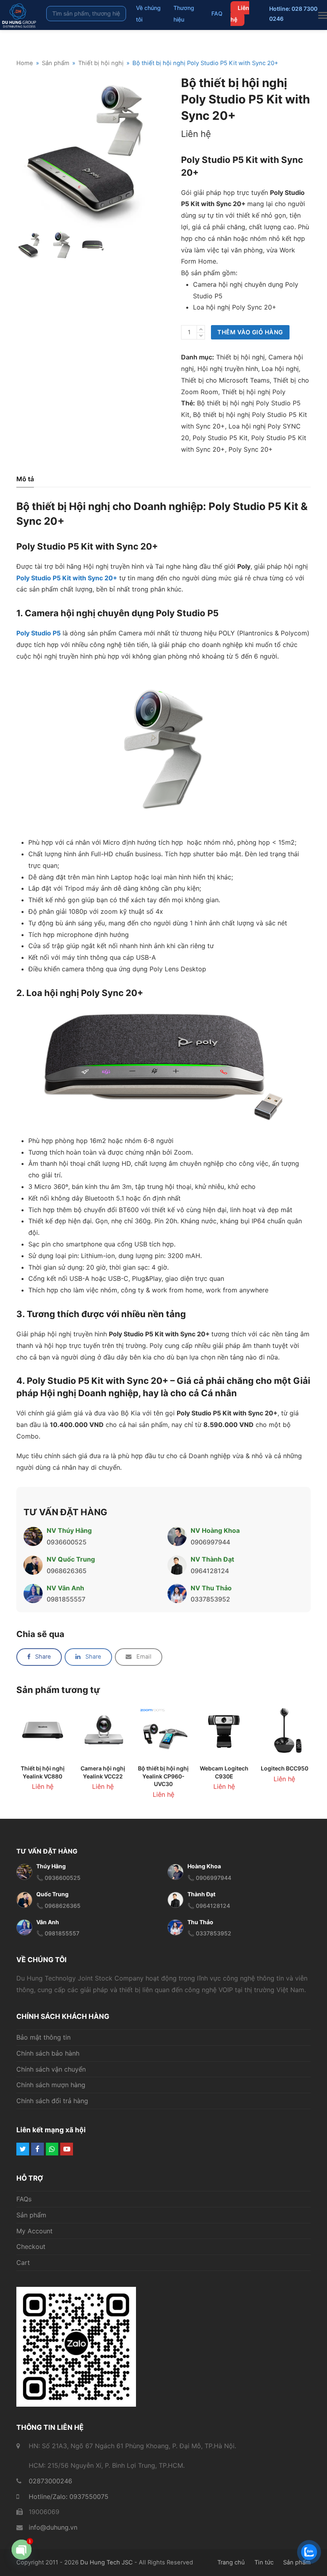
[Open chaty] (22, 2556)
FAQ (217, 13)
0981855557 (66, 1599)
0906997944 (210, 1542)
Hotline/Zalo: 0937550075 (69, 2497)
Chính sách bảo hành (48, 2053)
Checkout (31, 2247)
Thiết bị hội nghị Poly (254, 392)
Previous (23, 151)
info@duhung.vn (53, 2528)
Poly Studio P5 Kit (220, 438)
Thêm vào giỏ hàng (250, 332)
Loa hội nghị (280, 369)
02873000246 (50, 2481)
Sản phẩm (31, 2215)
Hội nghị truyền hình (228, 369)
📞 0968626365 (58, 1906)
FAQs (24, 2199)
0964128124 (210, 1571)
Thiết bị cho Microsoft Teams (225, 380)
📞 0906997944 (209, 1878)
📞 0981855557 (58, 1934)
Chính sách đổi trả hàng (52, 2101)
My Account (34, 2231)
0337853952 (210, 1599)
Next (163, 151)
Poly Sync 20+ (251, 449)
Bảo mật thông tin (43, 2037)
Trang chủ (231, 2562)
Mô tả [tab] (25, 479)
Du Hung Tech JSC (106, 2562)
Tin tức (264, 2562)
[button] (39, 1657)
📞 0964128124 (209, 1906)
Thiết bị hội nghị (240, 357)
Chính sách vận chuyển (51, 2069)
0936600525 (67, 1542)
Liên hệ (240, 14)
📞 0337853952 (209, 1934)
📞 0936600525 (58, 1878)
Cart (23, 2263)
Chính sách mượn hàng (51, 2085)
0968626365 (67, 1571)
